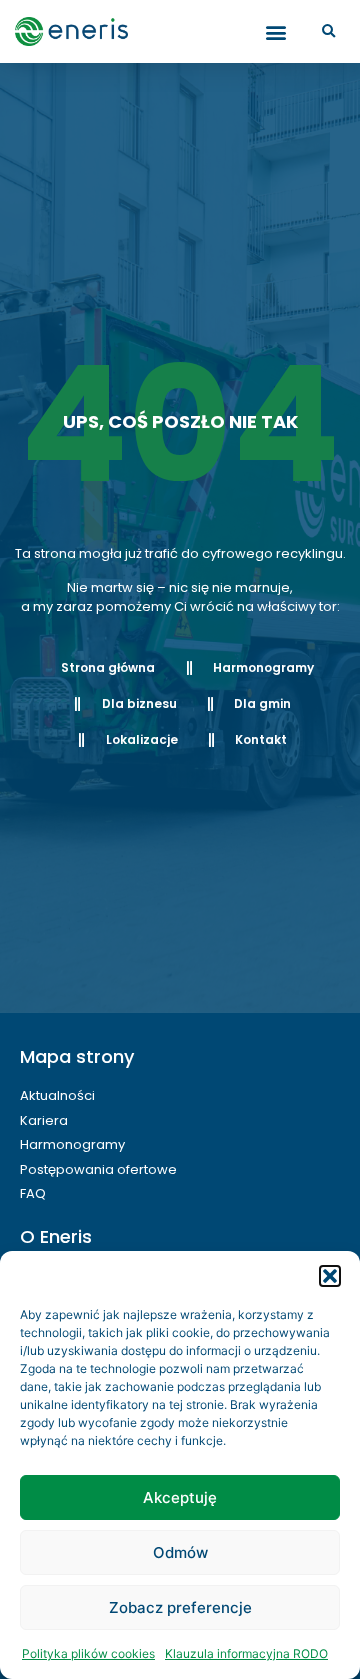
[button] (330, 1276)
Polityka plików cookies (88, 1653)
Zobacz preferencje (180, 1607)
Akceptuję (180, 1497)
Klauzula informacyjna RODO (246, 1653)
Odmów (180, 1552)
